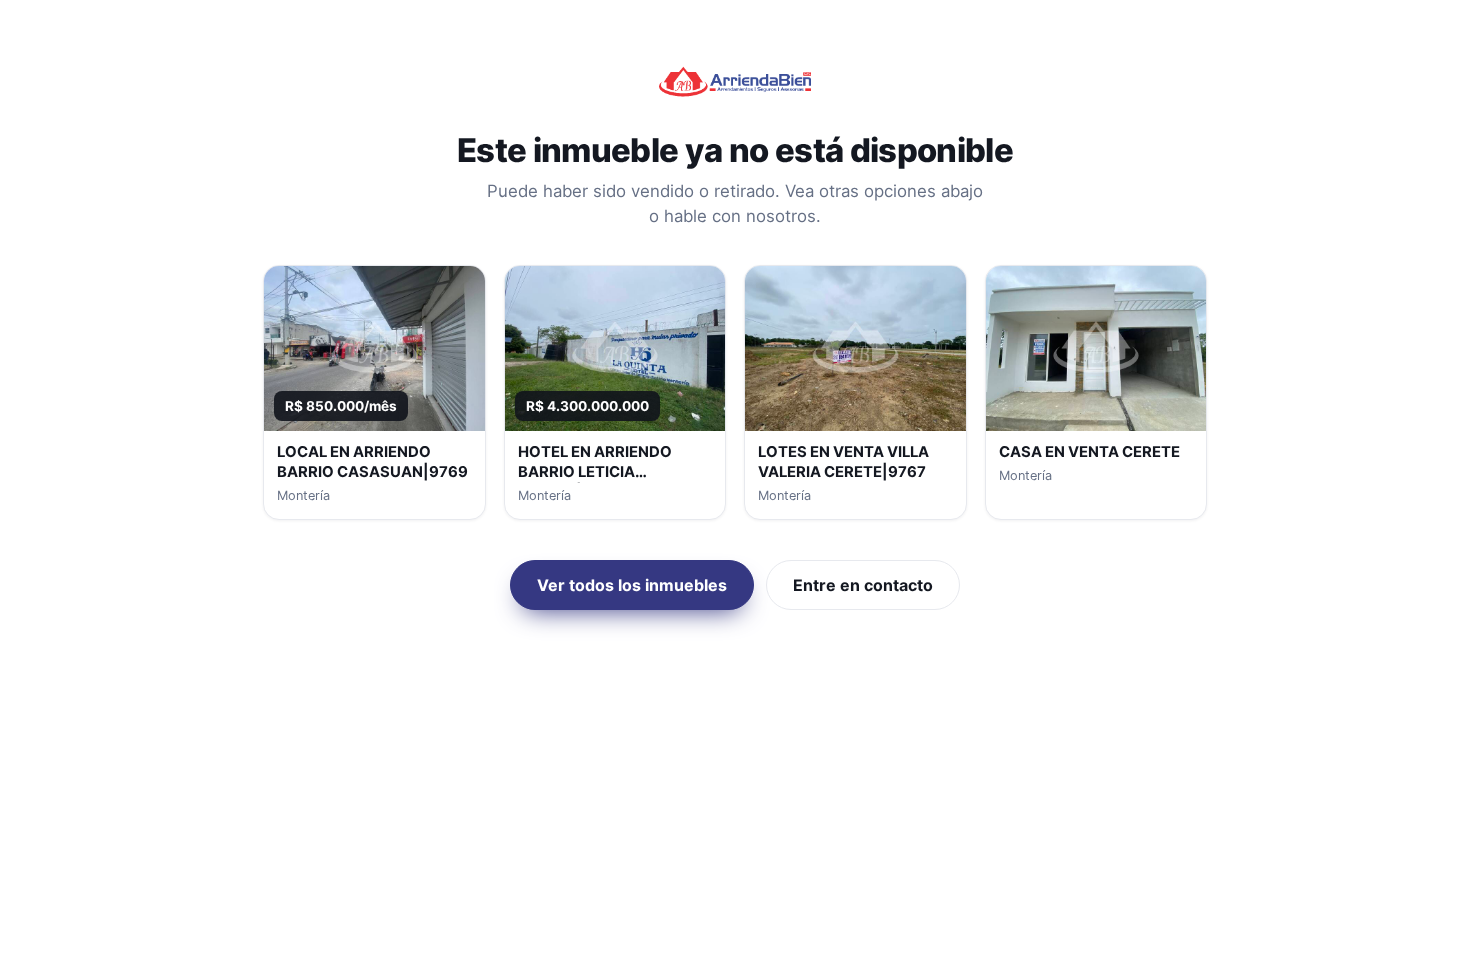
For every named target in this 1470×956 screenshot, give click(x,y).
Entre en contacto (863, 585)
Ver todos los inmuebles (632, 585)
